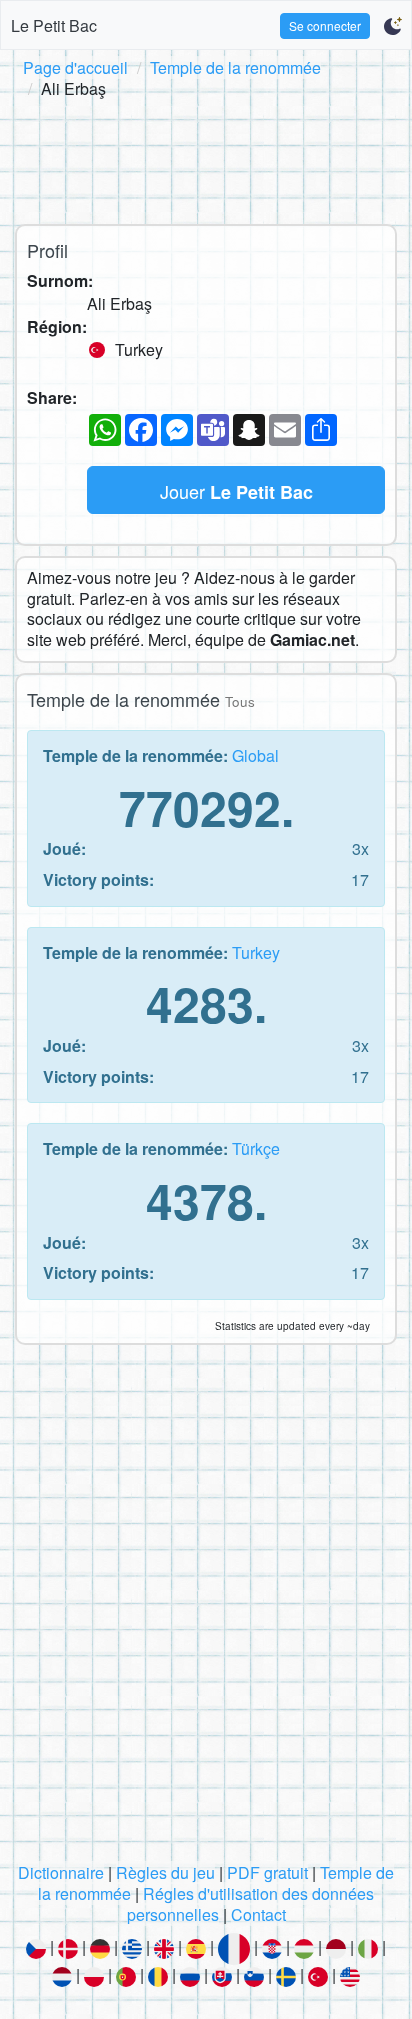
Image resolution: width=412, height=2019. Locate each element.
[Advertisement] (206, 158)
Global (255, 755)
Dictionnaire (61, 1872)
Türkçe (256, 1148)
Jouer (236, 491)
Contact (258, 1914)
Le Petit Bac (54, 25)
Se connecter (325, 25)
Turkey (256, 952)
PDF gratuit (267, 1872)
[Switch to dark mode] (392, 26)
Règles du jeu (165, 1872)
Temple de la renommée (235, 67)
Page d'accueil (75, 67)
